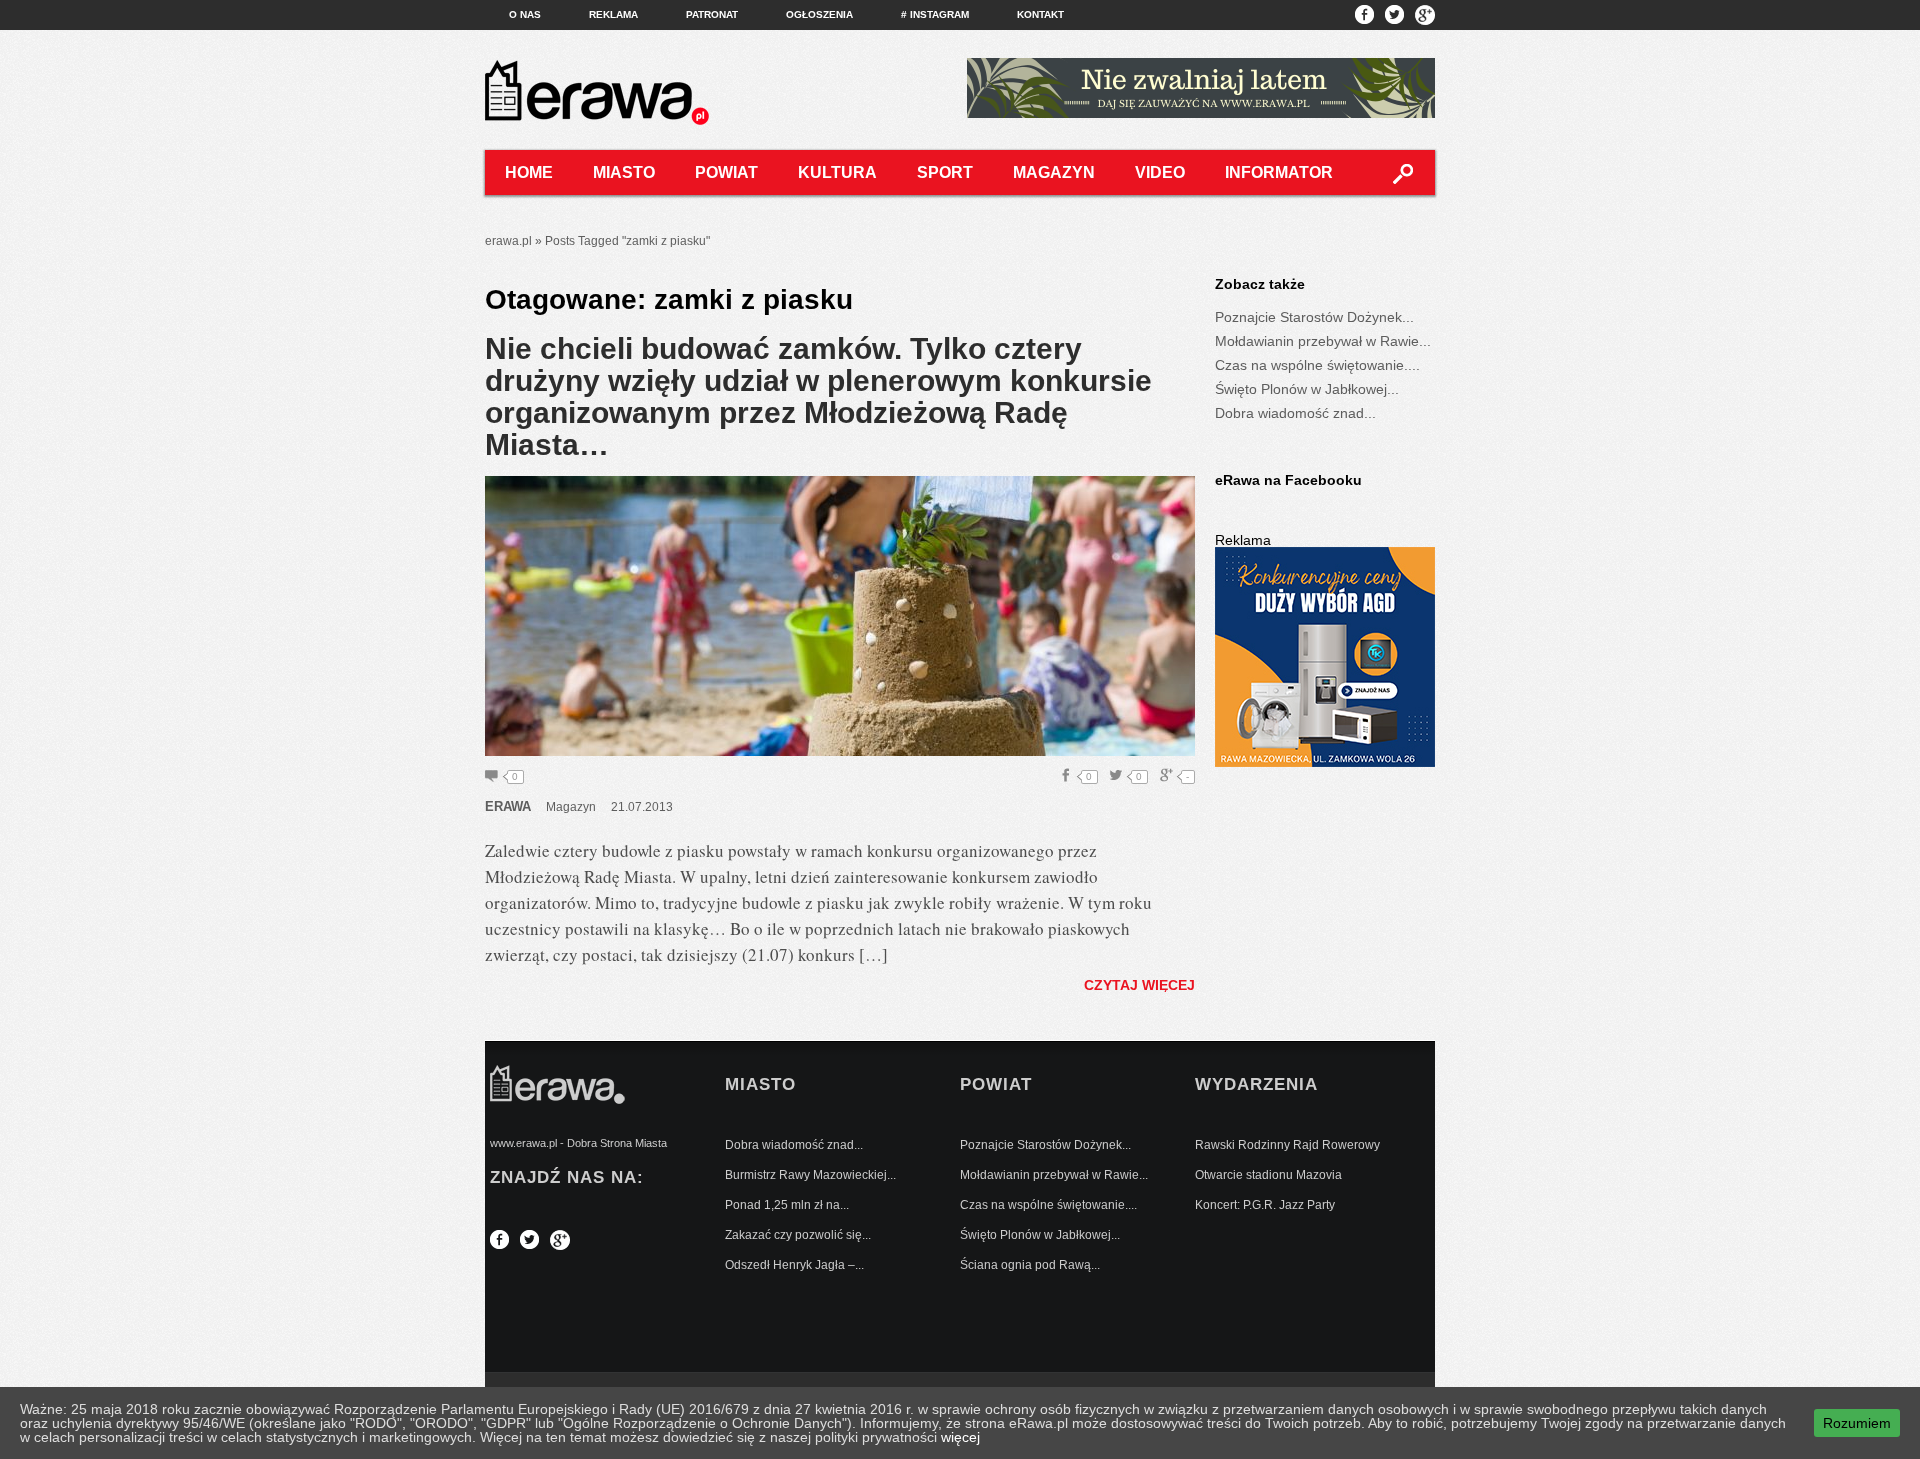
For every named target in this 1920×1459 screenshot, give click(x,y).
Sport (945, 172)
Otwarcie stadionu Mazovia (1268, 1175)
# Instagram (935, 14)
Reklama (613, 14)
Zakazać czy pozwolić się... (798, 1235)
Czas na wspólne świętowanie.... (1317, 365)
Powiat (726, 172)
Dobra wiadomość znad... (1295, 413)
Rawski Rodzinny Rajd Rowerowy (1287, 1145)
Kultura (837, 172)
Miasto (624, 172)
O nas (525, 14)
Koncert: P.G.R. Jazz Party (1265, 1205)
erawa (508, 806)
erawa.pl (508, 241)
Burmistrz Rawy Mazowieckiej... (810, 1175)
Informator (1279, 172)
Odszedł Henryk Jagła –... (794, 1265)
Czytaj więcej (1139, 985)
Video (1160, 172)
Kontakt (1040, 14)
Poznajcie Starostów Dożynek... (1314, 317)
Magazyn (1054, 172)
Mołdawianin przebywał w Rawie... (1323, 341)
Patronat (712, 14)
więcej (960, 1437)
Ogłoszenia (819, 14)
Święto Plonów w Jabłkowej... (1307, 389)
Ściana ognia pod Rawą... (1030, 1265)
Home (529, 172)
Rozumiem (1857, 1423)
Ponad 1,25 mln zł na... (787, 1205)
